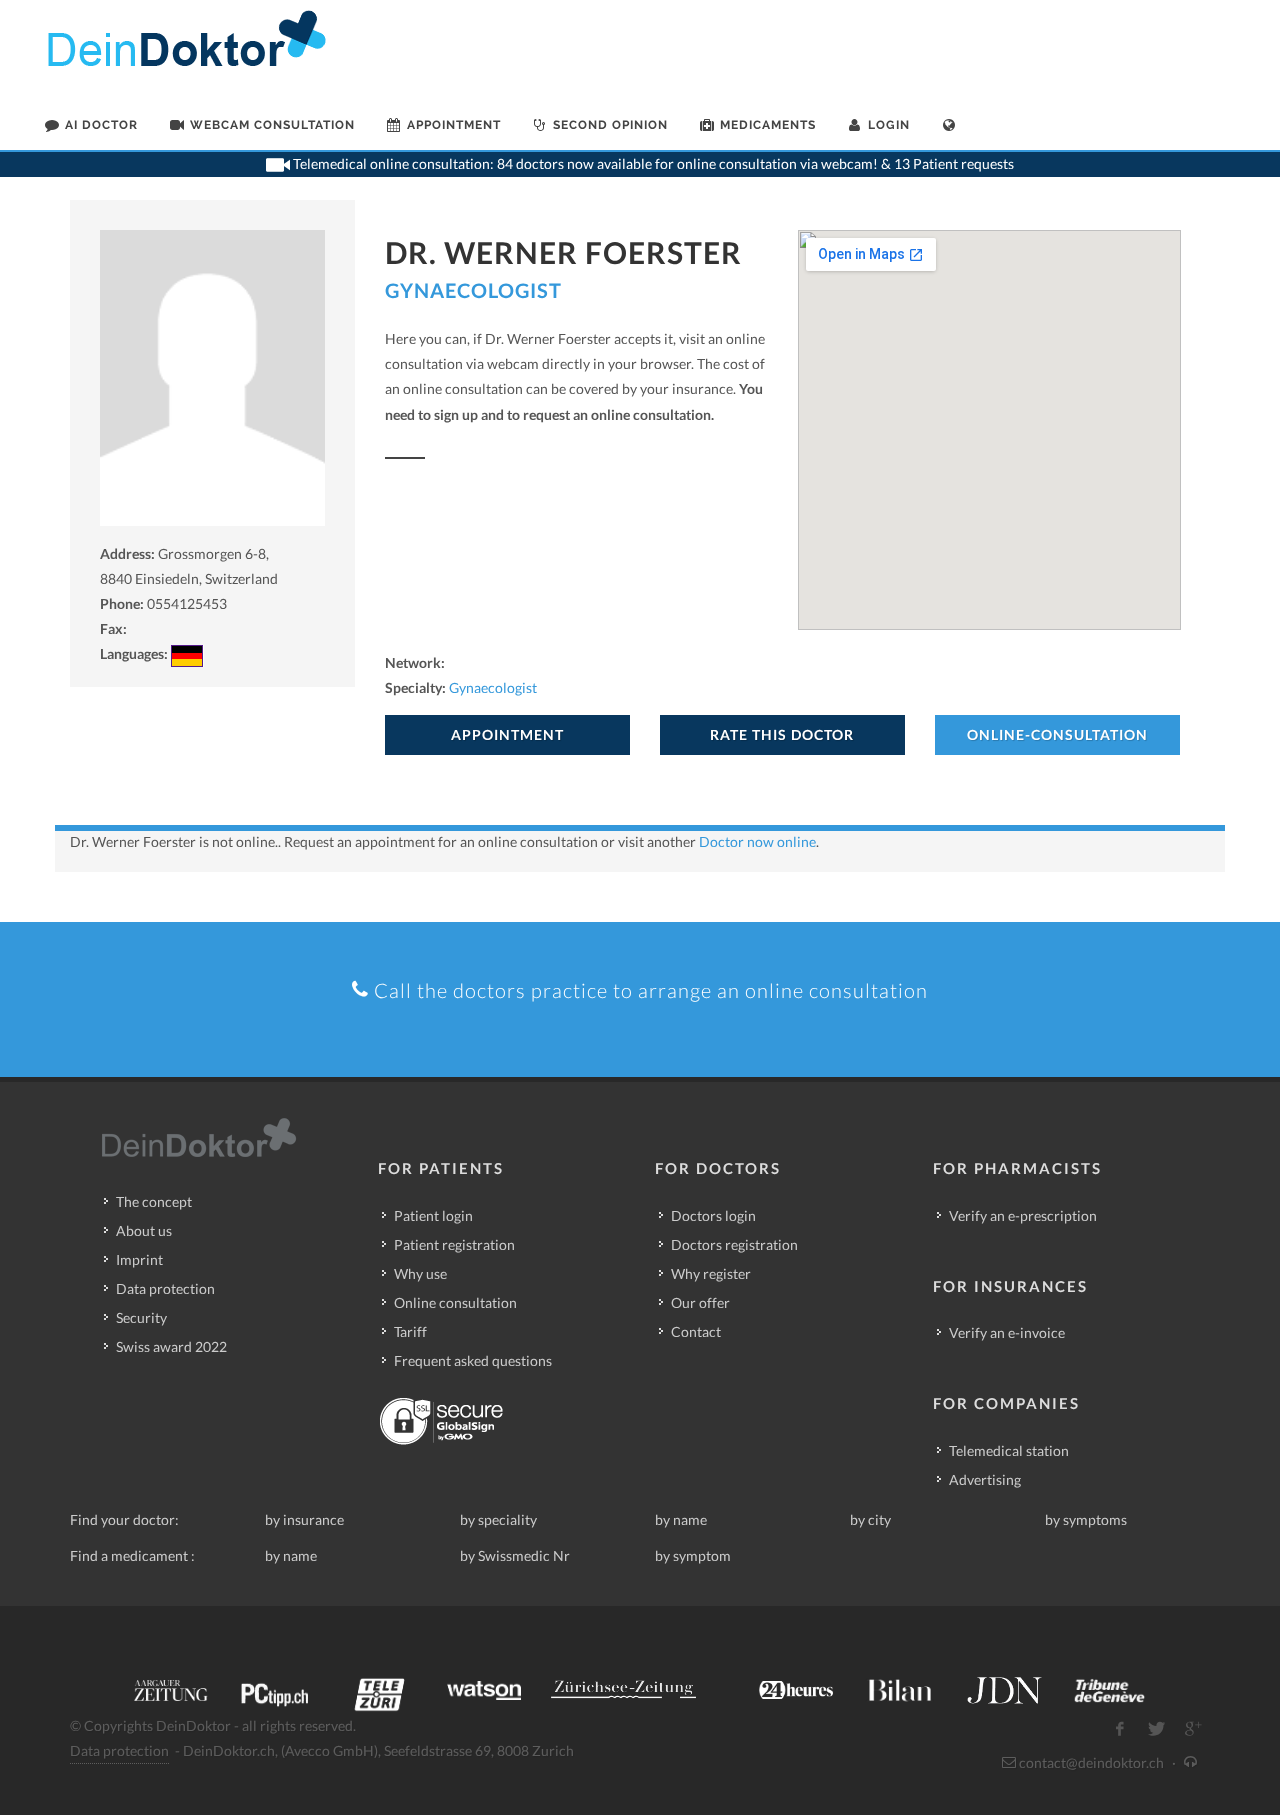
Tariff (410, 1331)
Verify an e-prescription (1023, 1215)
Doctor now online (757, 841)
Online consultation (455, 1302)
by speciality (498, 1519)
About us (144, 1230)
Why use (420, 1273)
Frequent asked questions (473, 1360)
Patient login (433, 1215)
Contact (696, 1331)
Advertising (985, 1479)
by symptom (693, 1555)
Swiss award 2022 (171, 1346)
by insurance (304, 1519)
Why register (711, 1273)
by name (681, 1519)
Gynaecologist (473, 290)
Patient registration (454, 1244)
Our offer (700, 1302)
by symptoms (1086, 1519)
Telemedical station (1009, 1450)
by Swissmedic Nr (515, 1555)
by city (870, 1519)
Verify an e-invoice (1007, 1332)
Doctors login (713, 1215)
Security (141, 1317)
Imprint (139, 1259)
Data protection (165, 1288)
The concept (154, 1201)
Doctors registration (734, 1244)
